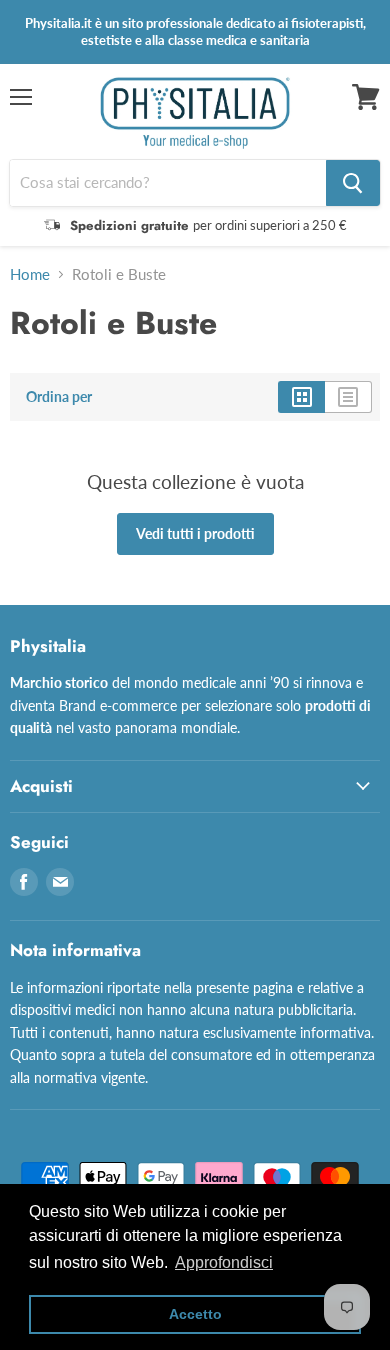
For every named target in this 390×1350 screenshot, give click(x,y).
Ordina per (59, 397)
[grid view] (301, 397)
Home (30, 274)
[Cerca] (353, 183)
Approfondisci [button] (224, 1262)
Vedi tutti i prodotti (195, 533)
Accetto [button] (195, 1314)
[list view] (348, 397)
